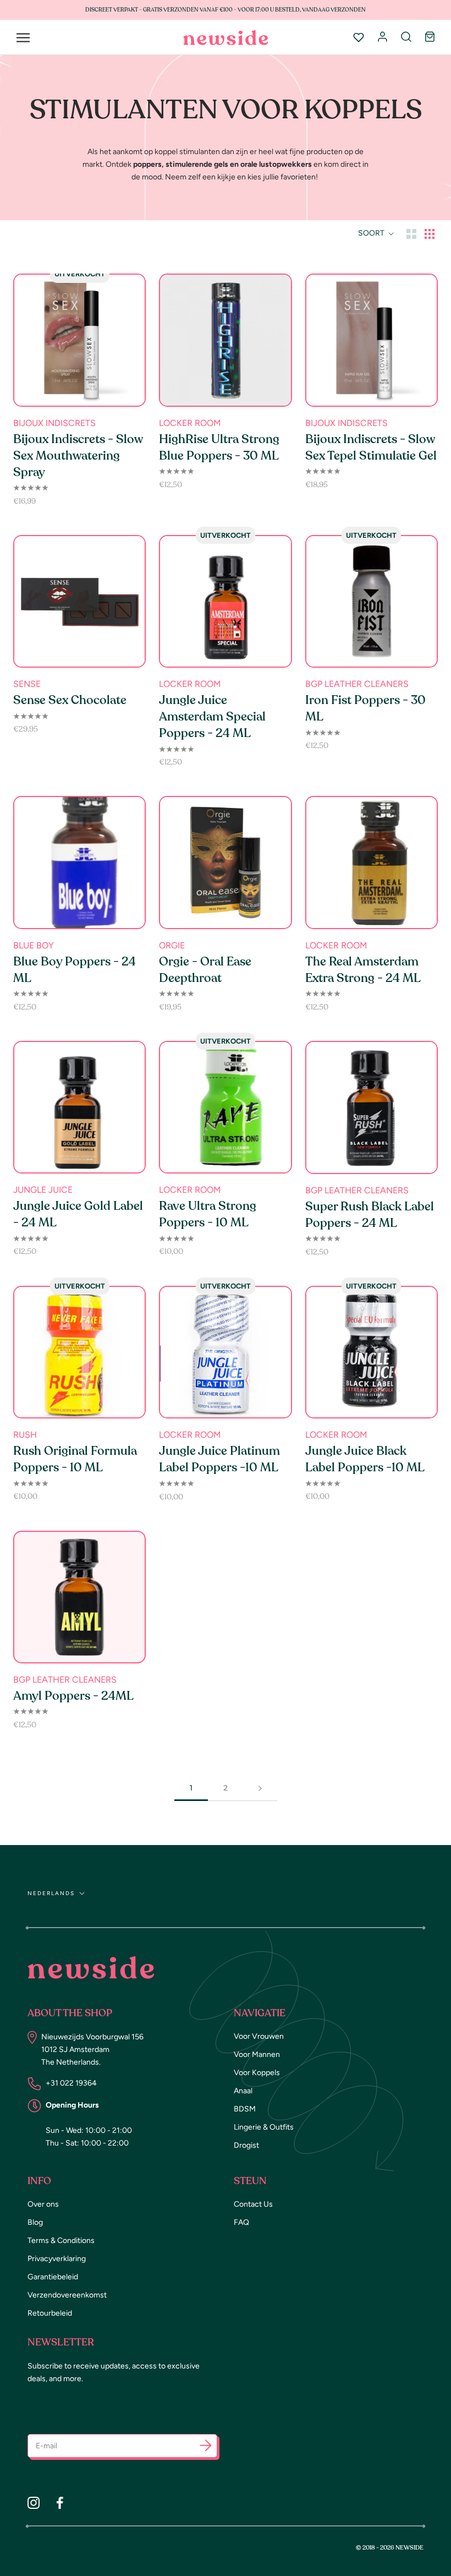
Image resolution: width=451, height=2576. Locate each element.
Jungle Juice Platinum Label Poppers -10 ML (219, 1459)
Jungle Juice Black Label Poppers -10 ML (365, 1459)
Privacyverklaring (57, 2259)
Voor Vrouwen (259, 2036)
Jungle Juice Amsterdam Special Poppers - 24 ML (212, 717)
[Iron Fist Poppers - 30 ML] (372, 601)
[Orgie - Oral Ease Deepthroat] (225, 862)
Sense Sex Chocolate (70, 700)
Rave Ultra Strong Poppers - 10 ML (208, 1214)
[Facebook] (60, 2503)
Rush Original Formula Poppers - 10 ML (75, 1459)
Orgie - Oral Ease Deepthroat (205, 970)
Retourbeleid (50, 2313)
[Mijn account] (383, 37)
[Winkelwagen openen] (430, 37)
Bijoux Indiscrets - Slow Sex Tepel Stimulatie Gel (371, 447)
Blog (35, 2222)
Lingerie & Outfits (264, 2127)
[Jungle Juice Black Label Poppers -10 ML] (372, 1352)
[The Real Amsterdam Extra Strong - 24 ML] (372, 862)
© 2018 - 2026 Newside (390, 2548)
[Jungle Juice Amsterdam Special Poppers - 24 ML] (225, 601)
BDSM (245, 2109)
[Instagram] (34, 2503)
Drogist (246, 2145)
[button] (206, 2447)
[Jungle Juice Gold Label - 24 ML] (79, 1107)
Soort (372, 233)
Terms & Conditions (61, 2241)
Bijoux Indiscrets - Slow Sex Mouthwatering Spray (78, 456)
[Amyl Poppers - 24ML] (79, 1597)
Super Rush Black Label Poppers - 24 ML (370, 1215)
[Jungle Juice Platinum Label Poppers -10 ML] (225, 1352)
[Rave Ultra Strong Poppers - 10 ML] (225, 1107)
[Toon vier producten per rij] (430, 233)
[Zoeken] (406, 37)
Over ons (43, 2204)
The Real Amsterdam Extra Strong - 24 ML (363, 970)
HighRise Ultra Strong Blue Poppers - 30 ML (219, 447)
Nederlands (51, 1893)
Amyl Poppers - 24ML (73, 1696)
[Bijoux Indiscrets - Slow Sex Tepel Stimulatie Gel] (372, 340)
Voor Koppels (257, 2073)
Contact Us (253, 2204)
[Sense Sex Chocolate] (79, 601)
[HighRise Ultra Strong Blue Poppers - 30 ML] (225, 340)
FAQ (241, 2222)
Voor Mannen (257, 2054)
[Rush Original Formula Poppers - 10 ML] (79, 1352)
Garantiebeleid (53, 2277)
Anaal (243, 2091)
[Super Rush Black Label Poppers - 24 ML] (372, 1107)
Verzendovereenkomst (67, 2295)
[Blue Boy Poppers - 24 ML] (79, 862)
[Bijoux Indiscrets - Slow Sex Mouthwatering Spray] (79, 340)
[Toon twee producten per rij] (411, 233)
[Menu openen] (23, 38)
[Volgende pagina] (260, 1788)
